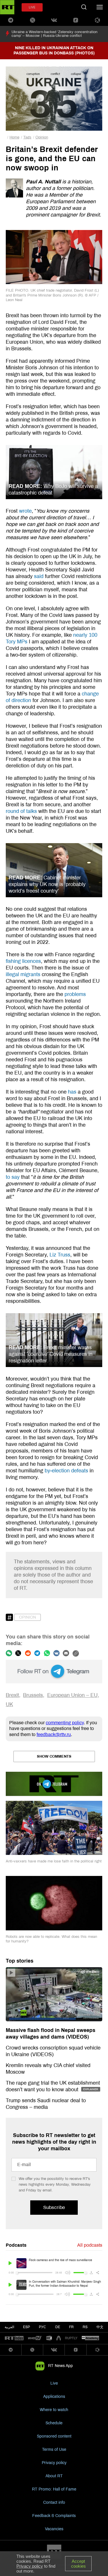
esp (26, 2327)
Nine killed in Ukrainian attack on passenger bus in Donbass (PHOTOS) (54, 51)
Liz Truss (60, 1255)
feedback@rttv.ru (54, 1734)
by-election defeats (66, 1471)
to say (13, 1177)
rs (85, 2327)
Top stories (20, 1961)
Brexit (12, 1695)
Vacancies (54, 2529)
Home (14, 137)
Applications (54, 2397)
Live (54, 2383)
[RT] (14, 2338)
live (32, 7)
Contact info (54, 2502)
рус (42, 2327)
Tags (27, 137)
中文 (100, 2327)
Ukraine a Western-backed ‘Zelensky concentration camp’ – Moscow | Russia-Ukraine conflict (54, 34)
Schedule (54, 2423)
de (58, 2327)
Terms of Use (54, 2449)
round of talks (21, 811)
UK (9, 1704)
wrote (25, 511)
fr (71, 2327)
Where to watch (54, 2410)
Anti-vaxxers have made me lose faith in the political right (54, 1861)
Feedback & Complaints (54, 2516)
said (39, 576)
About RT (54, 2476)
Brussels (33, 1695)
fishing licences (23, 961)
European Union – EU (72, 1695)
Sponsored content (54, 2436)
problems (75, 994)
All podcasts (90, 2245)
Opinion (42, 137)
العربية (9, 2327)
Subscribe (54, 2207)
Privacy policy (54, 2463)
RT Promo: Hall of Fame (54, 2489)
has (72, 1092)
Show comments (54, 1756)
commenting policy (65, 1723)
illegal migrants (23, 974)
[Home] (7, 7)
